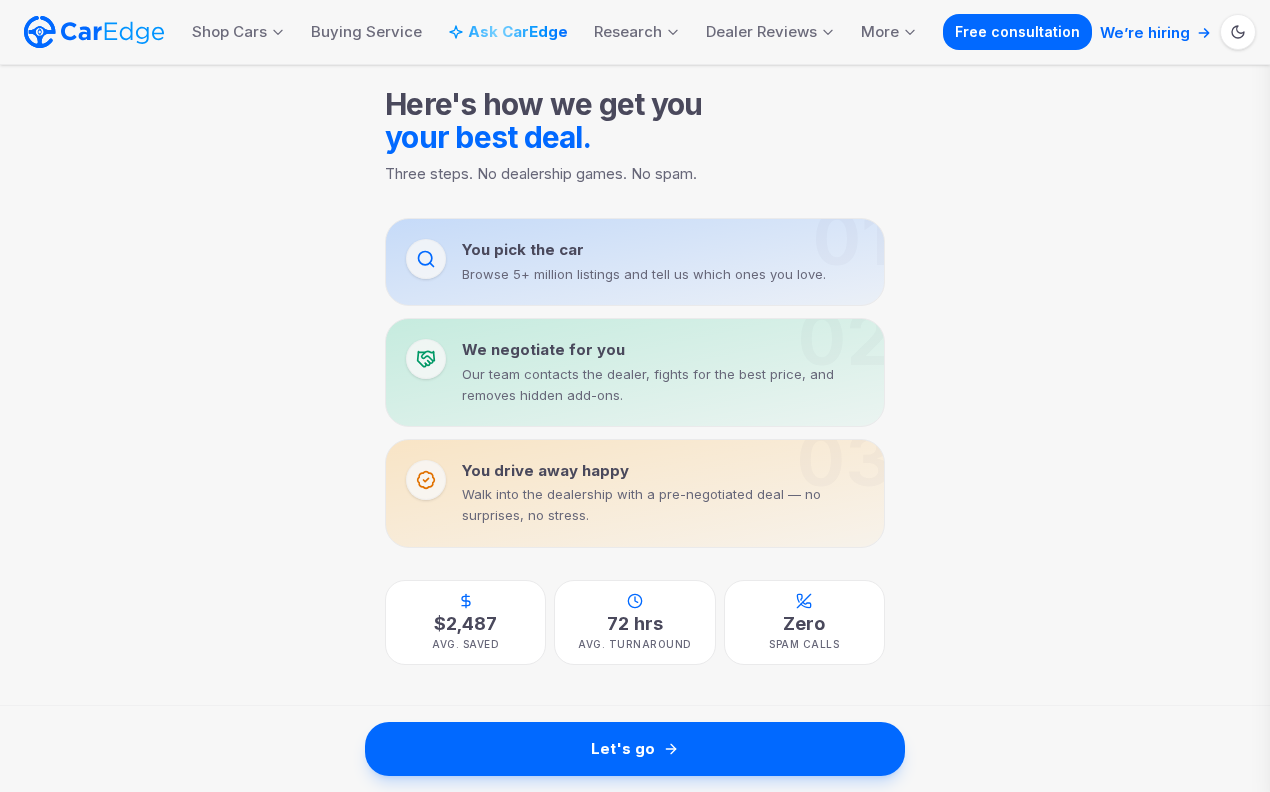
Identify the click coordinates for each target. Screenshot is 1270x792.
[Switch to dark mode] (1238, 32)
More (880, 31)
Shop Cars (229, 31)
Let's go (623, 748)
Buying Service (366, 31)
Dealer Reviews (761, 31)
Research (628, 31)
